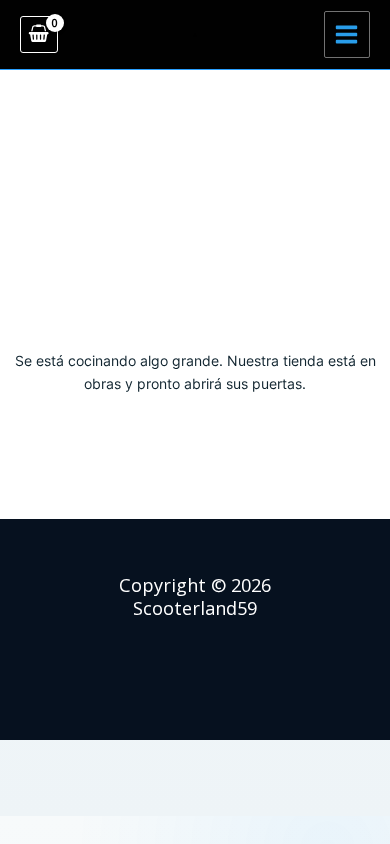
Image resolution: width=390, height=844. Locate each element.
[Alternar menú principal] (347, 34)
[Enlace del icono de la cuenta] (195, 35)
